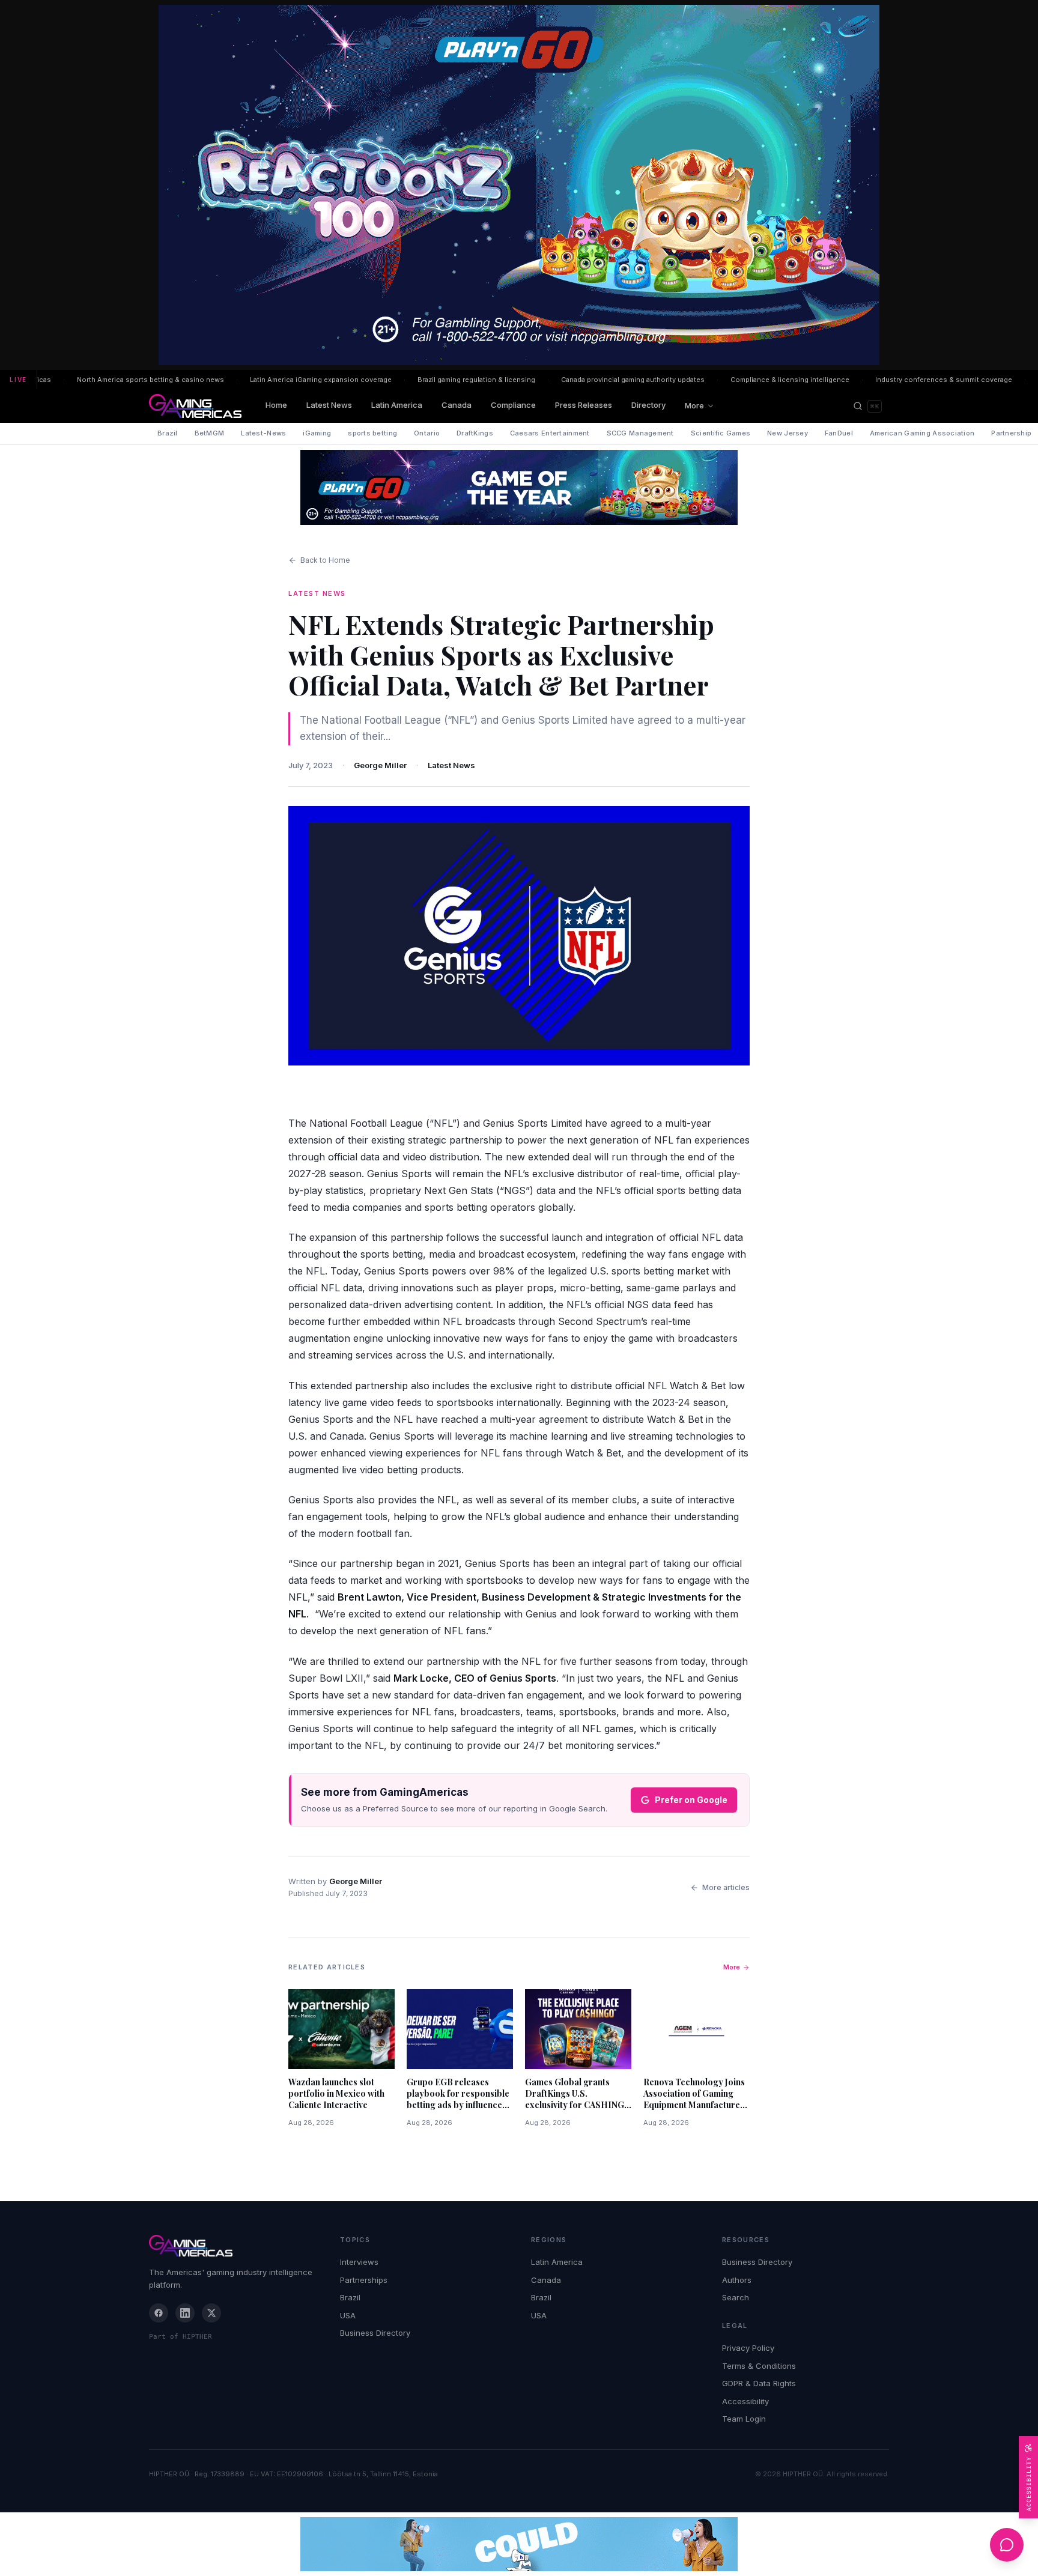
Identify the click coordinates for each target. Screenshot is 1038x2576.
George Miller (380, 765)
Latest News (329, 405)
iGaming (317, 433)
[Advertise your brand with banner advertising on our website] (519, 2544)
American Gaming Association (922, 433)
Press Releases (584, 405)
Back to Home (325, 560)
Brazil (168, 433)
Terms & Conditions (759, 2366)
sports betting (372, 433)
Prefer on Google (691, 1800)
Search (736, 2297)
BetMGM (210, 433)
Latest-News (263, 433)
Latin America (397, 405)
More (694, 405)
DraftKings (475, 433)
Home (276, 405)
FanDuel (839, 433)
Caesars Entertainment (550, 433)
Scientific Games (721, 433)
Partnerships (364, 2280)
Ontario (427, 433)
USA (348, 2315)
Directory (648, 405)
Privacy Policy (748, 2348)
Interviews (359, 2262)
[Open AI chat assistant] (1007, 2545)
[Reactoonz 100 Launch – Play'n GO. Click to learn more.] (519, 185)
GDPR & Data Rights (759, 2383)
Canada (457, 405)
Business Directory (375, 2333)
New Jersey (788, 433)
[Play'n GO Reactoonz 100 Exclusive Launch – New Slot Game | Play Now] (519, 487)
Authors (737, 2280)
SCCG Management (640, 433)
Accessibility (745, 2401)
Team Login (744, 2419)
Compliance (513, 405)
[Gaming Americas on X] (211, 2313)
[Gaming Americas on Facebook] (159, 2313)
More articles (726, 1887)
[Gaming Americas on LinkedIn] (185, 2313)
